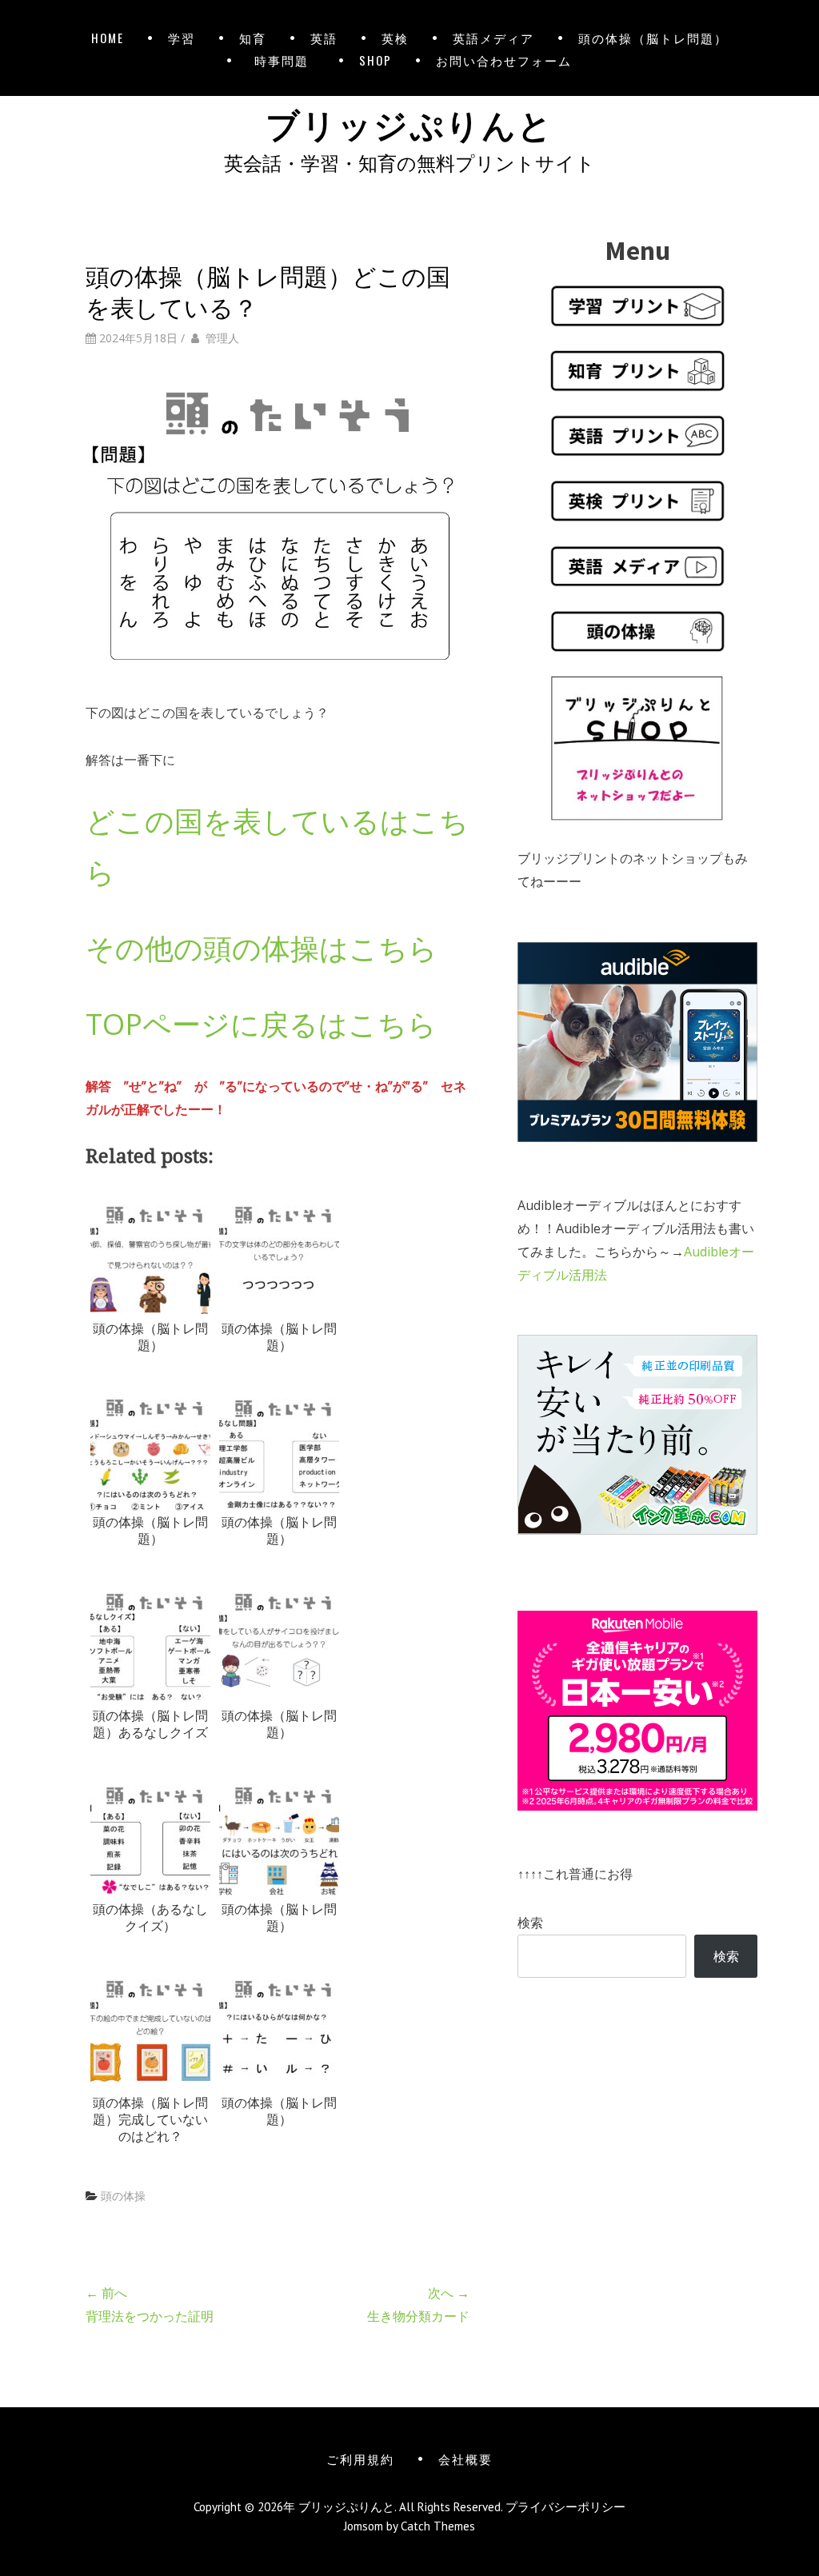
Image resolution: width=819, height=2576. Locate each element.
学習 (182, 38)
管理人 (222, 338)
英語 (324, 38)
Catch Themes (438, 2526)
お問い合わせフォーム (504, 60)
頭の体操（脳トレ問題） (653, 38)
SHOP (376, 60)
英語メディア (493, 38)
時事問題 (285, 60)
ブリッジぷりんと (409, 122)
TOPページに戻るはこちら (261, 1024)
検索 (530, 1923)
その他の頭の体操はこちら (262, 948)
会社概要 (465, 2458)
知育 (253, 38)
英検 (395, 38)
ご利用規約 (360, 2458)
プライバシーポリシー (565, 2507)
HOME (108, 38)
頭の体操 (123, 2196)
